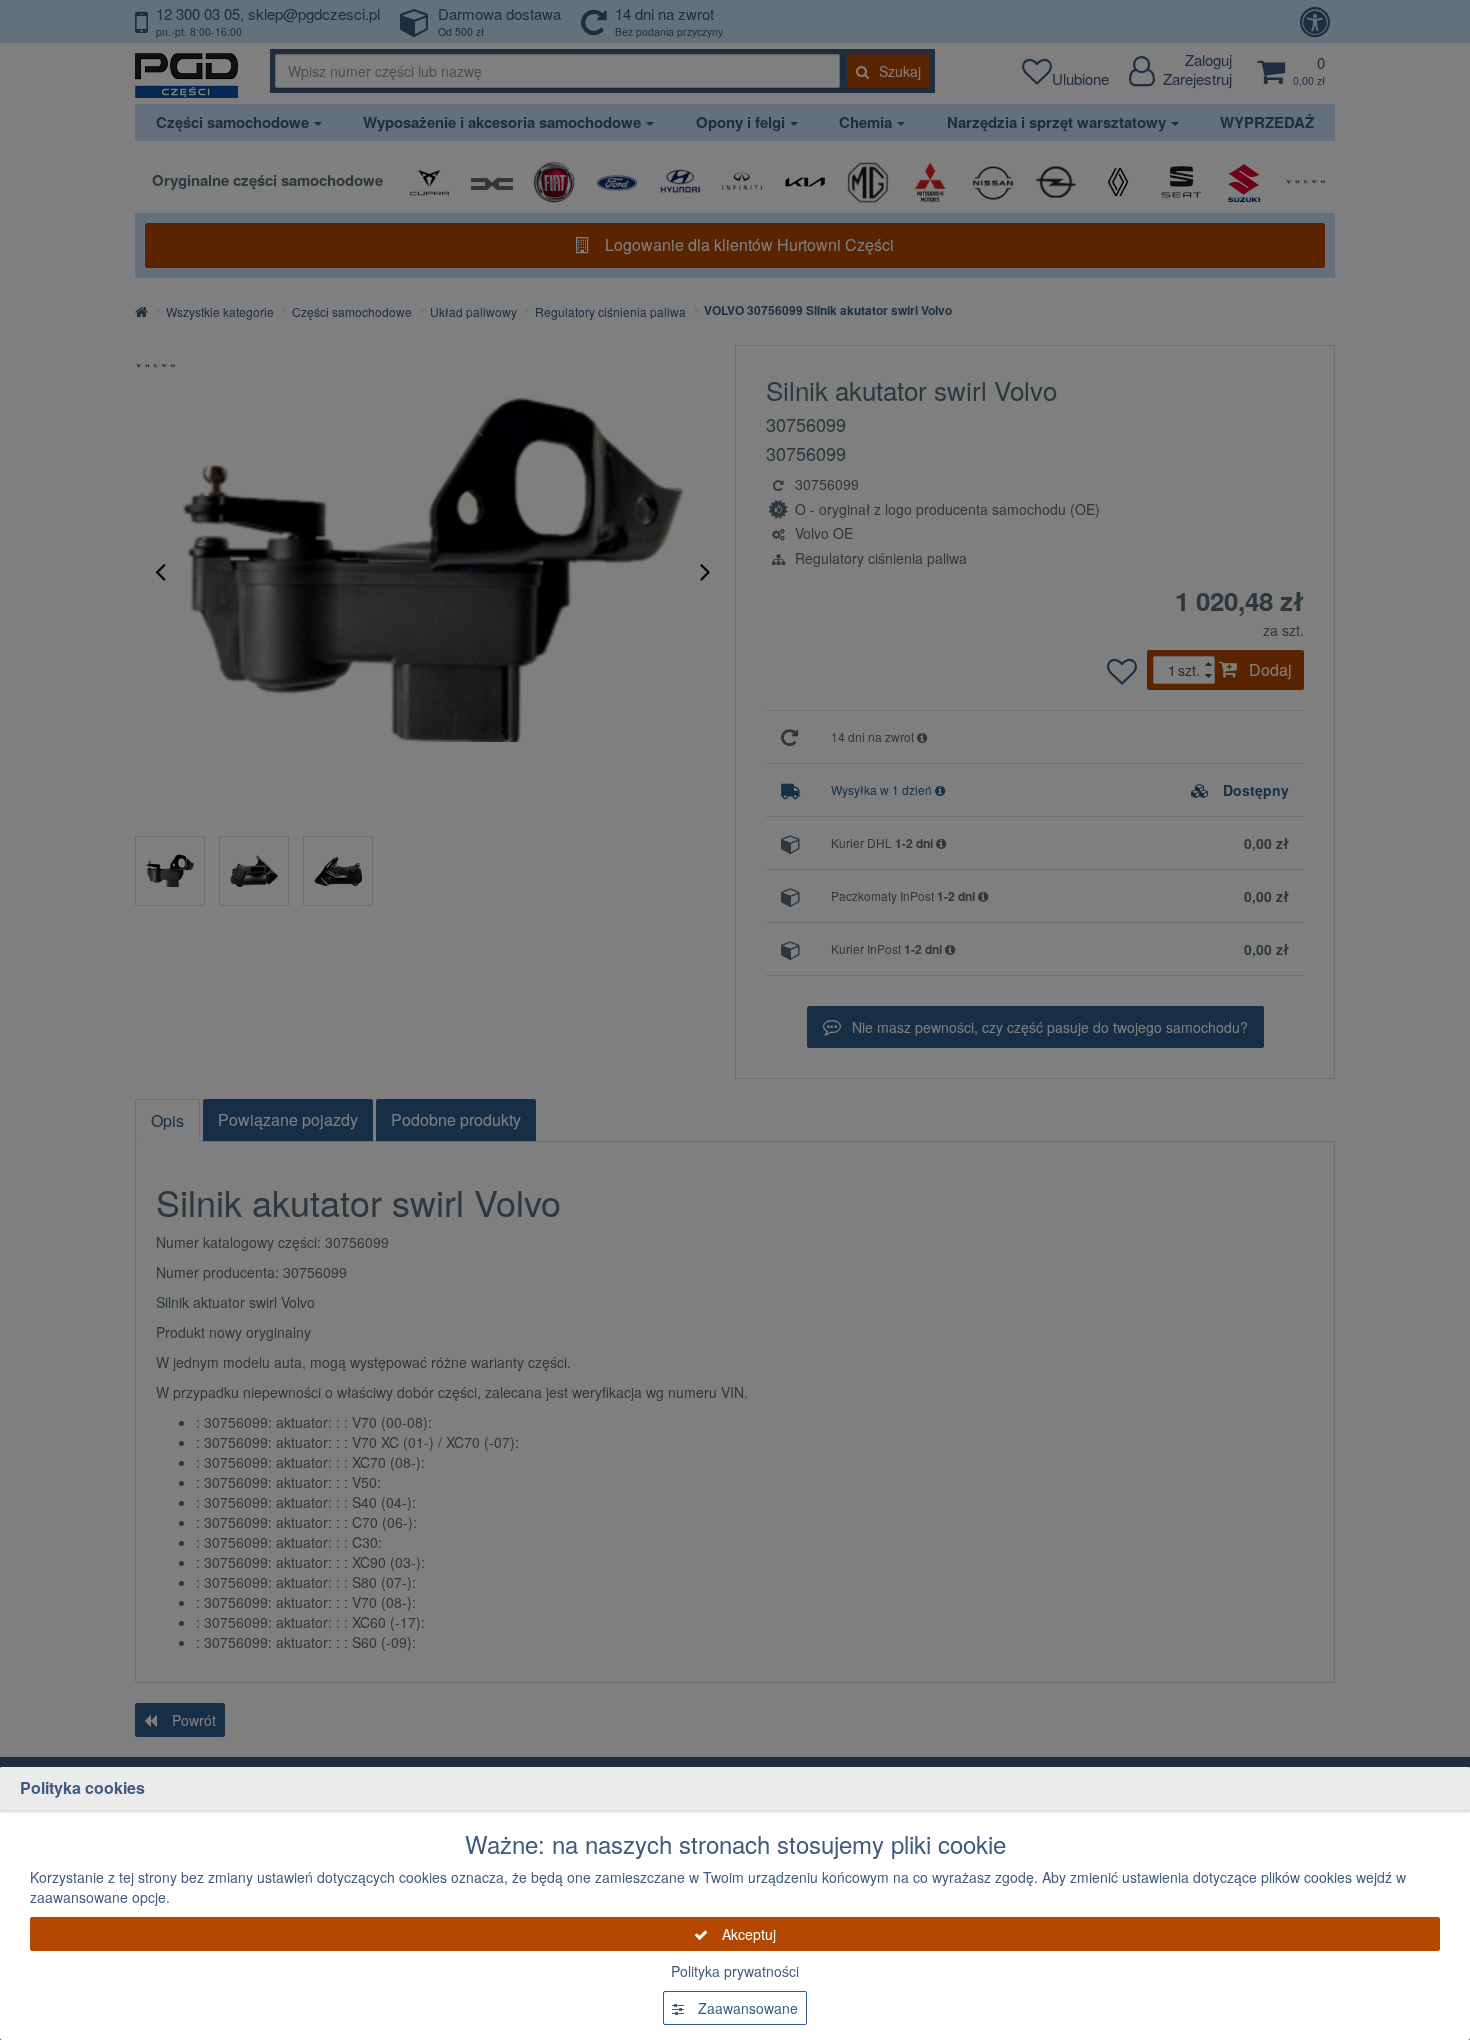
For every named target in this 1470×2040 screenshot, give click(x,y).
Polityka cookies (82, 1787)
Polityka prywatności (735, 1971)
